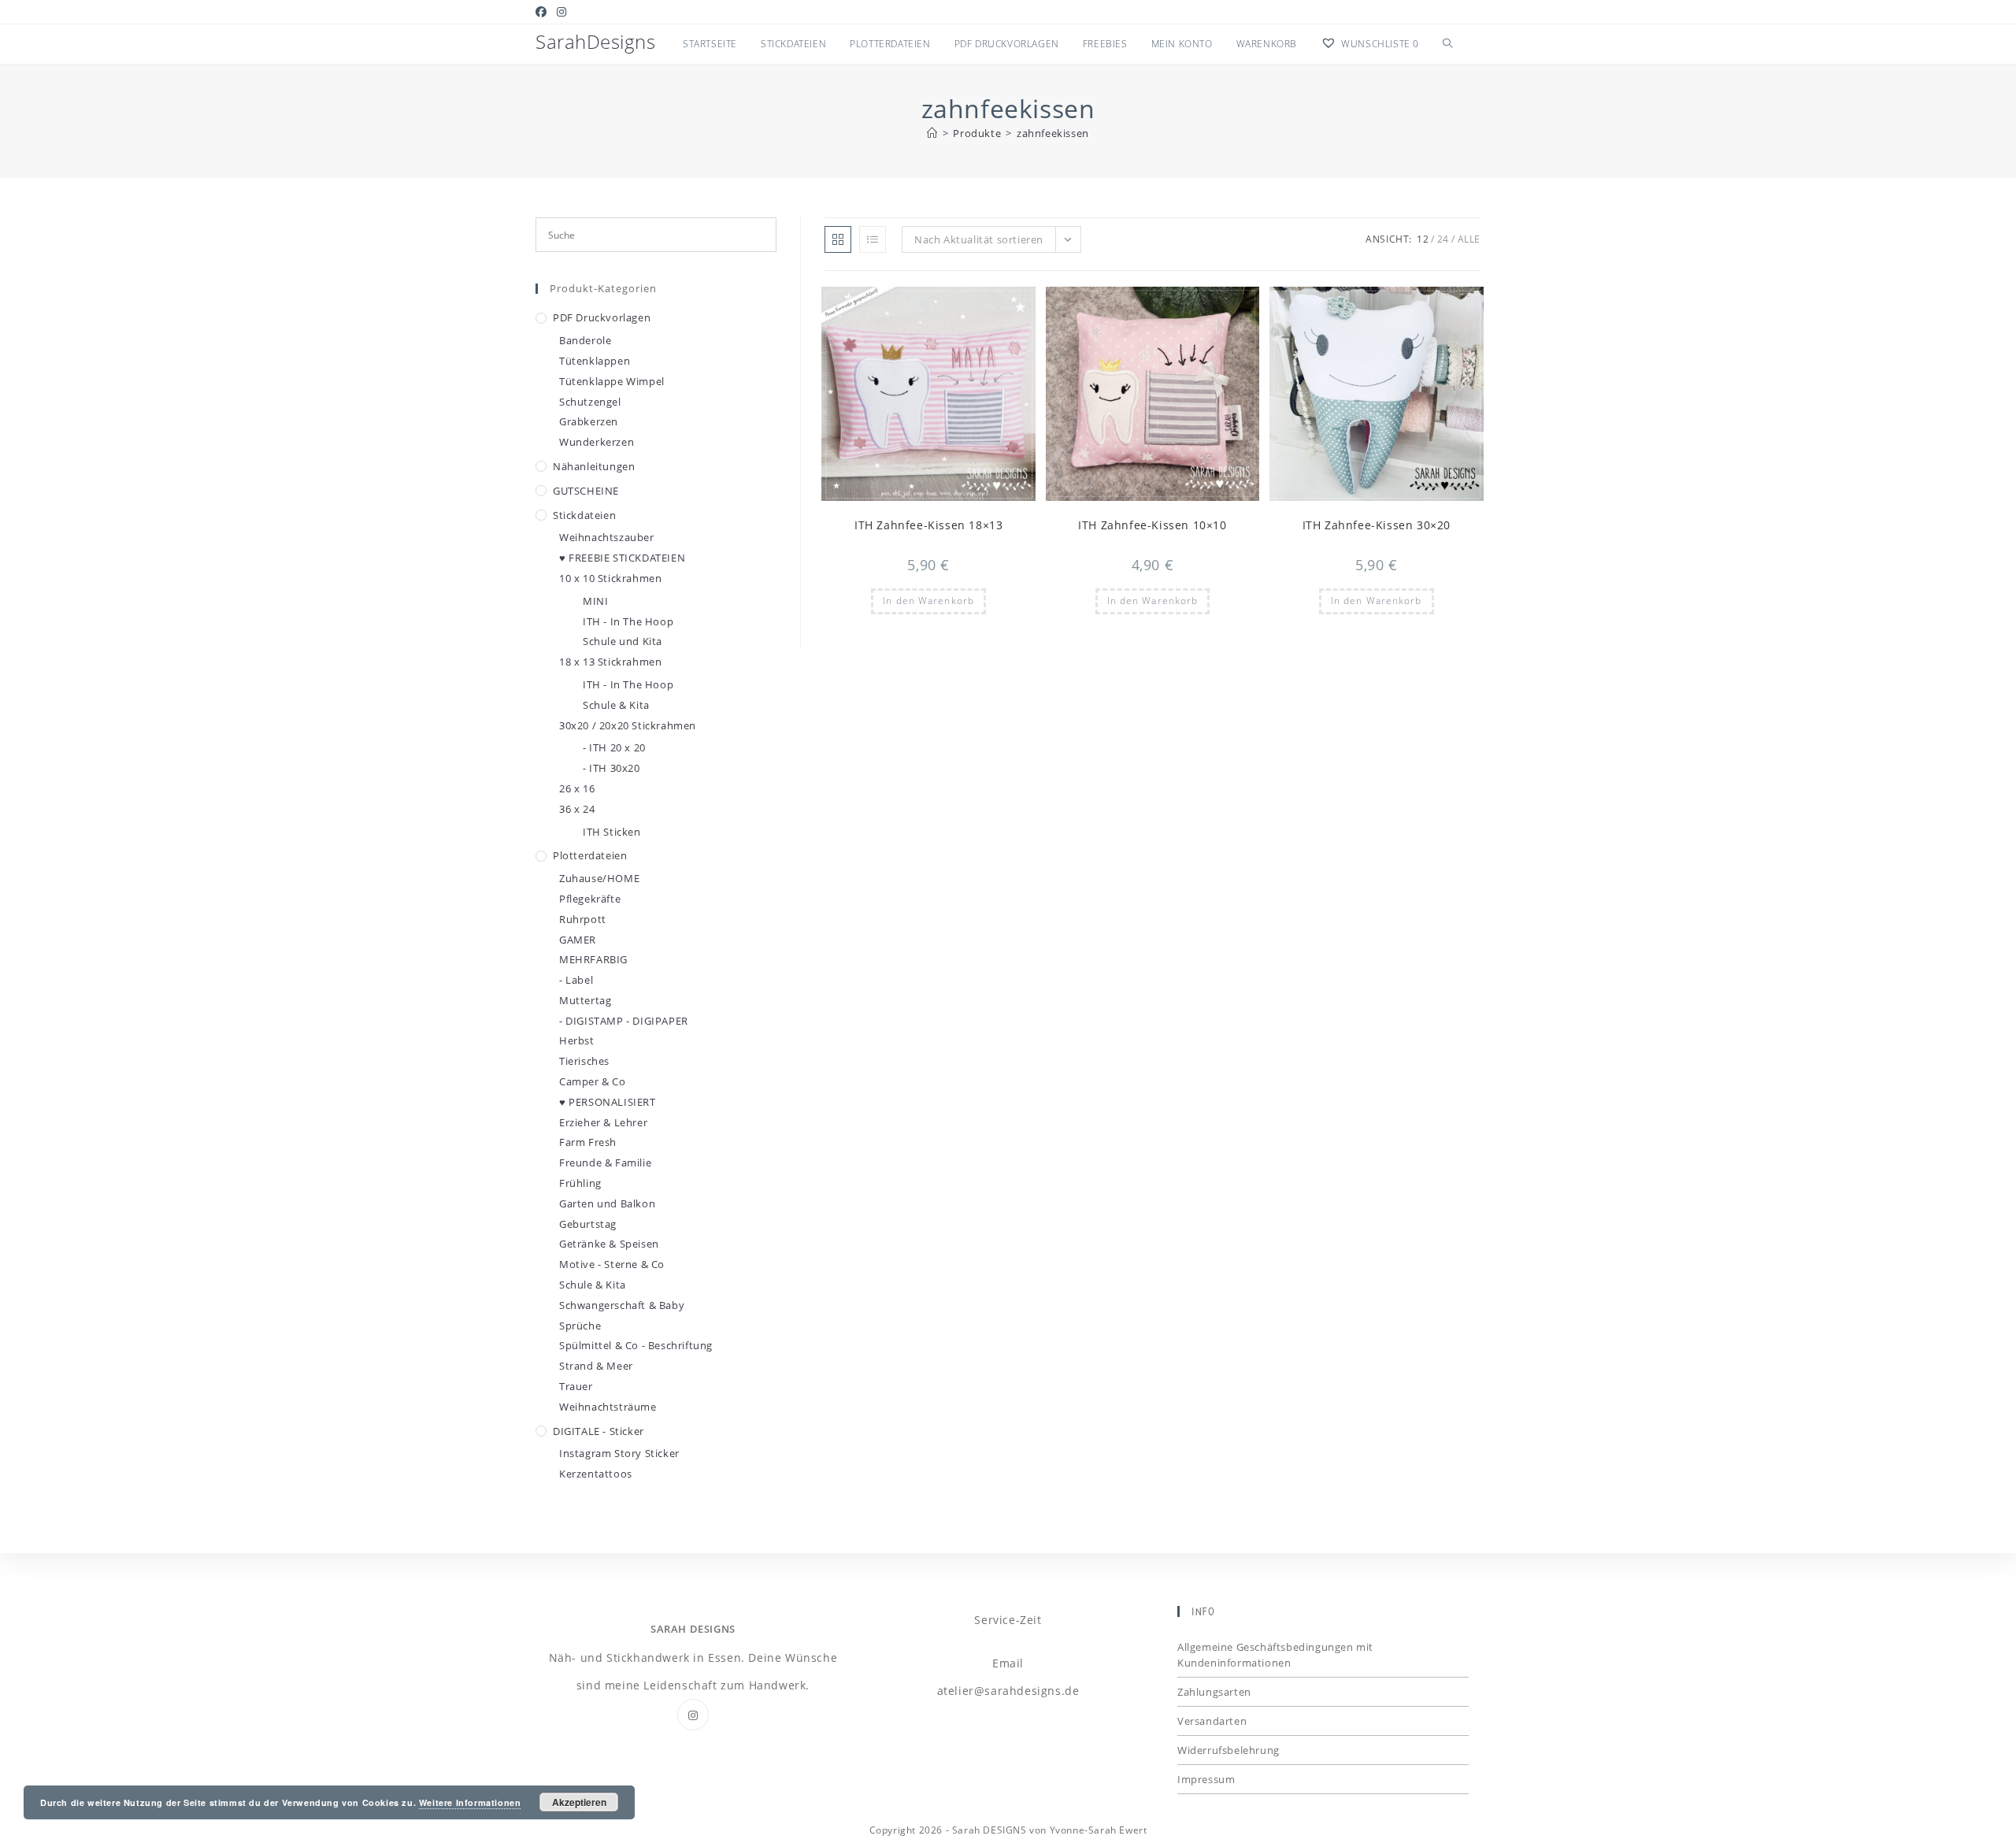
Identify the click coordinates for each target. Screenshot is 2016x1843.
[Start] (932, 133)
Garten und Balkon (607, 1203)
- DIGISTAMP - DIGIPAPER (624, 1021)
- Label (576, 980)
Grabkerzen (589, 421)
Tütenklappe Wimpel (612, 381)
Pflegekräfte (590, 899)
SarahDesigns (595, 41)
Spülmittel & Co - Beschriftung (636, 1345)
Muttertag (585, 1000)
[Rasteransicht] (838, 239)
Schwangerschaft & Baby (622, 1305)
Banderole (585, 340)
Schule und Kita (623, 641)
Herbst (577, 1040)
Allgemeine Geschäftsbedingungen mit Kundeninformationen (1275, 1655)
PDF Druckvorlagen (602, 317)
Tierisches (584, 1061)
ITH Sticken (612, 832)
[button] (985, 306)
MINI (595, 601)
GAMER (578, 940)
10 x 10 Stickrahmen (610, 578)
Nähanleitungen (594, 466)
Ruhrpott (583, 919)
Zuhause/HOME (599, 878)
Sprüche (580, 1326)
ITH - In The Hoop (628, 621)
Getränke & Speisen (609, 1244)
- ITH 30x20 (611, 768)
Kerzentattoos (596, 1474)
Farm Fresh (588, 1142)
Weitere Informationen (470, 1802)
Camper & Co (593, 1081)
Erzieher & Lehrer (603, 1122)
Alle (1469, 239)
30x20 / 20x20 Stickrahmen (628, 725)
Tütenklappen (595, 361)
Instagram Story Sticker (619, 1453)
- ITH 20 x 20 (614, 747)
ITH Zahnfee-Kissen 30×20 (1377, 525)
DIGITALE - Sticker (598, 1431)
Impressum (1206, 1779)
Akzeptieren (579, 1802)
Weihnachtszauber (607, 537)
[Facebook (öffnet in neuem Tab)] (544, 12)
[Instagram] (693, 1715)
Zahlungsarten (1214, 1692)
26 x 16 (577, 788)
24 (1443, 239)
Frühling (580, 1183)
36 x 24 (577, 809)
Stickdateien (584, 515)
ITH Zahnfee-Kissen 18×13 (928, 525)
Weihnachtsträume (608, 1407)
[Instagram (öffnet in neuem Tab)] (562, 12)
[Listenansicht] (873, 239)
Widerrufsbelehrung (1228, 1750)
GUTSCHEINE (586, 491)
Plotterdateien (590, 855)
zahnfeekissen (1053, 133)
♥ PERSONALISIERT (608, 1102)
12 (1423, 239)
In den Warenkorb (928, 601)
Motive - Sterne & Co (612, 1264)
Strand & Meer (596, 1366)
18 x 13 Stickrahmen (610, 662)
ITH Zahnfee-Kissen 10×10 (1152, 525)
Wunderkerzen (597, 442)
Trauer (576, 1386)
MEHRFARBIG (593, 959)
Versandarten (1212, 1721)
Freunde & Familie (605, 1163)
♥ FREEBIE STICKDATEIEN (622, 558)
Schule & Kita (616, 705)
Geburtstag (588, 1224)
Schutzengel (590, 402)
